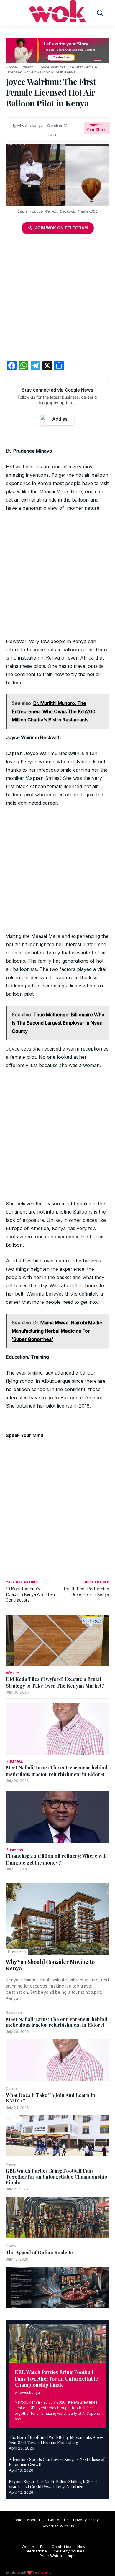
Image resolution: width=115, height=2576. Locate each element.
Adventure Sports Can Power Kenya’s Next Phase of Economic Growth (57, 2462)
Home (11, 67)
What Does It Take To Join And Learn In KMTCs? (51, 2098)
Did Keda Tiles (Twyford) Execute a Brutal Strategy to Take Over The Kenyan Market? (55, 1682)
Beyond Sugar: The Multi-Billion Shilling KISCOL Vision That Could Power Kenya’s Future (53, 2484)
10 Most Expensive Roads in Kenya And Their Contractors (31, 1594)
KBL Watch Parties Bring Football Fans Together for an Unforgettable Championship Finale (56, 2176)
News (11, 2164)
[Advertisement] (57, 299)
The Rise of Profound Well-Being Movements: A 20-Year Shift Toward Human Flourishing (56, 2440)
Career (12, 2089)
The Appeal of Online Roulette (39, 2252)
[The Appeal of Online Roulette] (57, 2287)
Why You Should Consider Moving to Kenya (50, 1965)
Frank (44, 2573)
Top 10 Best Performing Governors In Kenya (86, 1591)
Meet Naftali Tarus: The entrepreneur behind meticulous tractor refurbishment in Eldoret (57, 2022)
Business (17, 1952)
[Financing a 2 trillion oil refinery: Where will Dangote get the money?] (57, 1817)
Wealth (28, 67)
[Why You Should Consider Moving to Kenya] (57, 1919)
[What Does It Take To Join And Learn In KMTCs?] (57, 2136)
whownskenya (27, 2392)
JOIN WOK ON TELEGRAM (61, 228)
